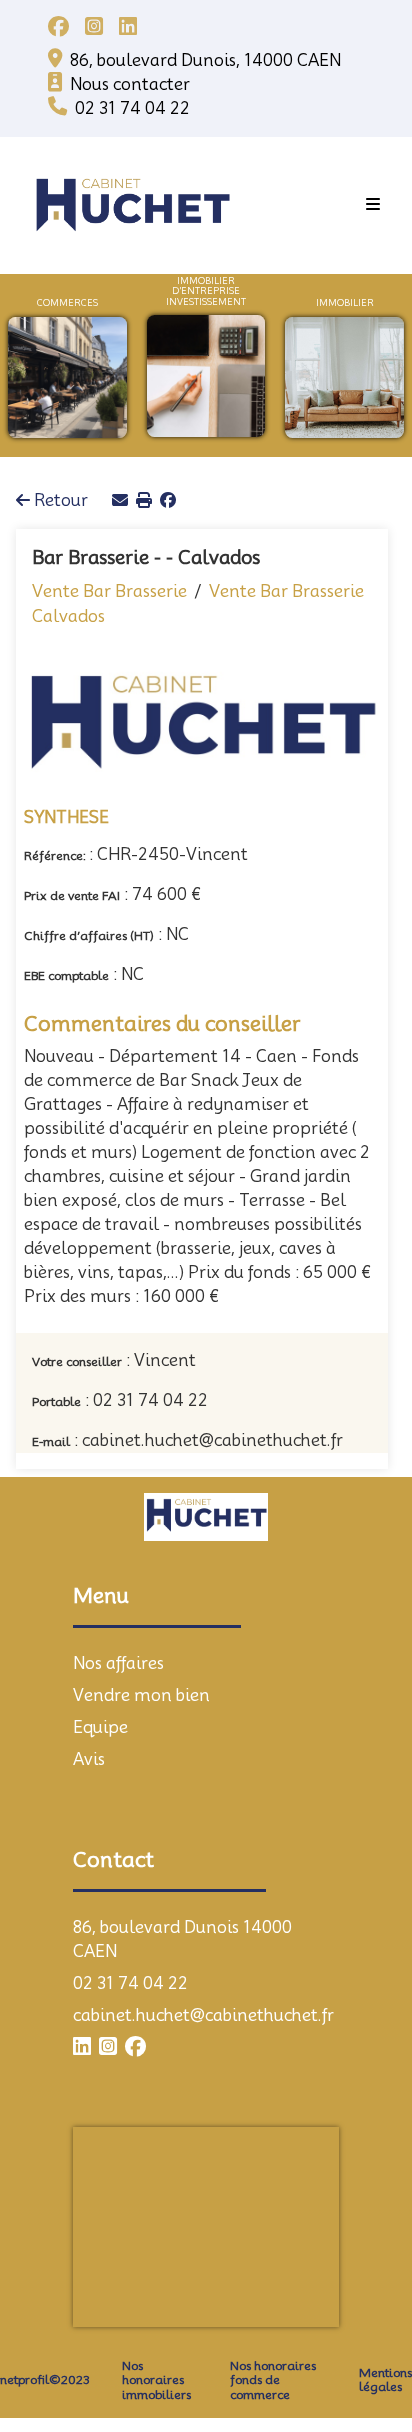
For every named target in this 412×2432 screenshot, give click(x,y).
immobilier (345, 303)
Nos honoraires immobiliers (156, 2320)
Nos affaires (118, 1603)
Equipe (100, 1667)
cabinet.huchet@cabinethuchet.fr (203, 1955)
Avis (89, 1699)
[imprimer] (144, 442)
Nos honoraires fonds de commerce (273, 2320)
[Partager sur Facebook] (168, 442)
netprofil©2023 (45, 2320)
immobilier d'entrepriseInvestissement (206, 291)
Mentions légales (385, 2320)
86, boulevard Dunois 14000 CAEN (182, 1879)
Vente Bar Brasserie (109, 531)
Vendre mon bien (141, 1635)
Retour (59, 441)
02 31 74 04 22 (130, 1923)
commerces (67, 303)
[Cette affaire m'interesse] (120, 442)
